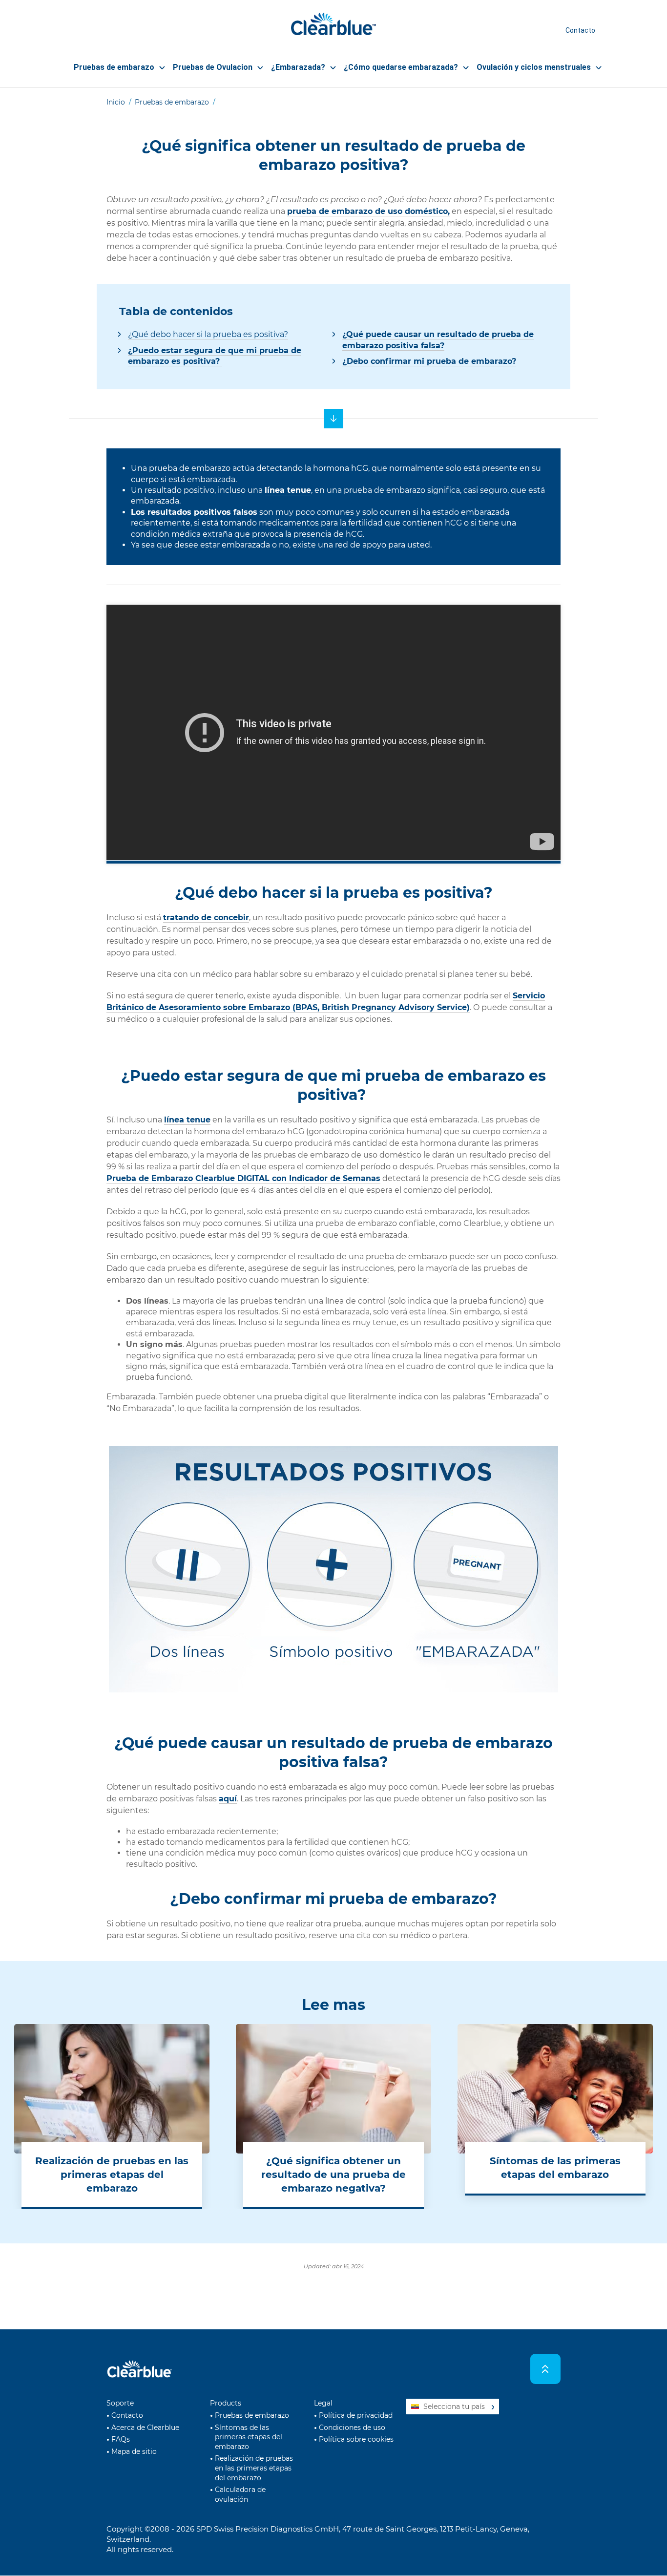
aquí (228, 1799)
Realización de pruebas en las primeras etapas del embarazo (254, 2468)
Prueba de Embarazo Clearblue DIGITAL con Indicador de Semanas (243, 1178)
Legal (323, 2403)
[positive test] (333, 419)
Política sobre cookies (356, 2439)
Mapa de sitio (134, 2451)
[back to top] (546, 2369)
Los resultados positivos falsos (194, 512)
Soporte (120, 2403)
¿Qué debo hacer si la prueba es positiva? (208, 334)
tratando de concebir (206, 918)
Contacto (580, 30)
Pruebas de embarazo (172, 102)
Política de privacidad (356, 2415)
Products (226, 2403)
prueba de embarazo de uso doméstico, (368, 211)
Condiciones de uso (352, 2428)
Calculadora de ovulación (240, 2494)
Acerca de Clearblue (145, 2428)
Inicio (116, 102)
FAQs (121, 2439)
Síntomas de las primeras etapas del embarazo (249, 2437)
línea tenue (288, 490)
